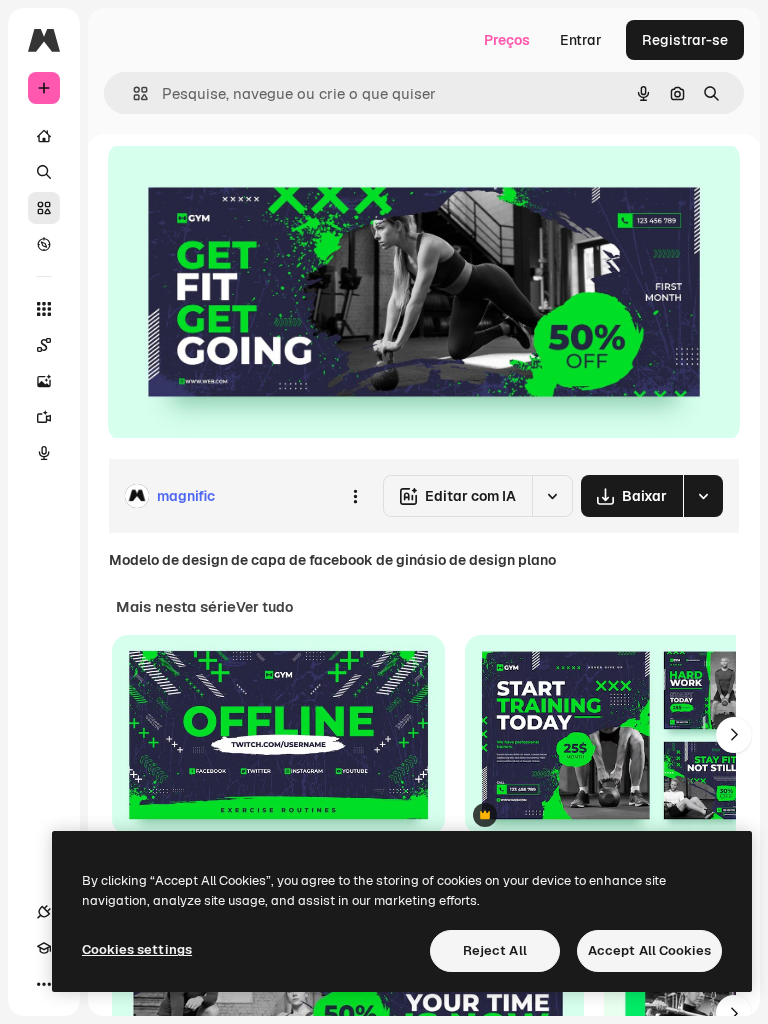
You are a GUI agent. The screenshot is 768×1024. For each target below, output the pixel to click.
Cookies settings (137, 949)
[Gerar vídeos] (44, 417)
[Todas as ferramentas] (44, 309)
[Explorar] (44, 244)
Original (236, 179)
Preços (507, 40)
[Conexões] (44, 912)
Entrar (581, 40)
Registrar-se (685, 40)
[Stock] (44, 208)
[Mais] (44, 984)
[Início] (44, 136)
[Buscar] (44, 172)
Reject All (495, 950)
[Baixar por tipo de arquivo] (703, 496)
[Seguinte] (734, 735)
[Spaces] (44, 345)
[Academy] (44, 948)
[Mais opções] (355, 496)
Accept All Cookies (649, 950)
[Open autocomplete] (132, 93)
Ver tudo (264, 607)
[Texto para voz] (44, 453)
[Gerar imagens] (44, 381)
